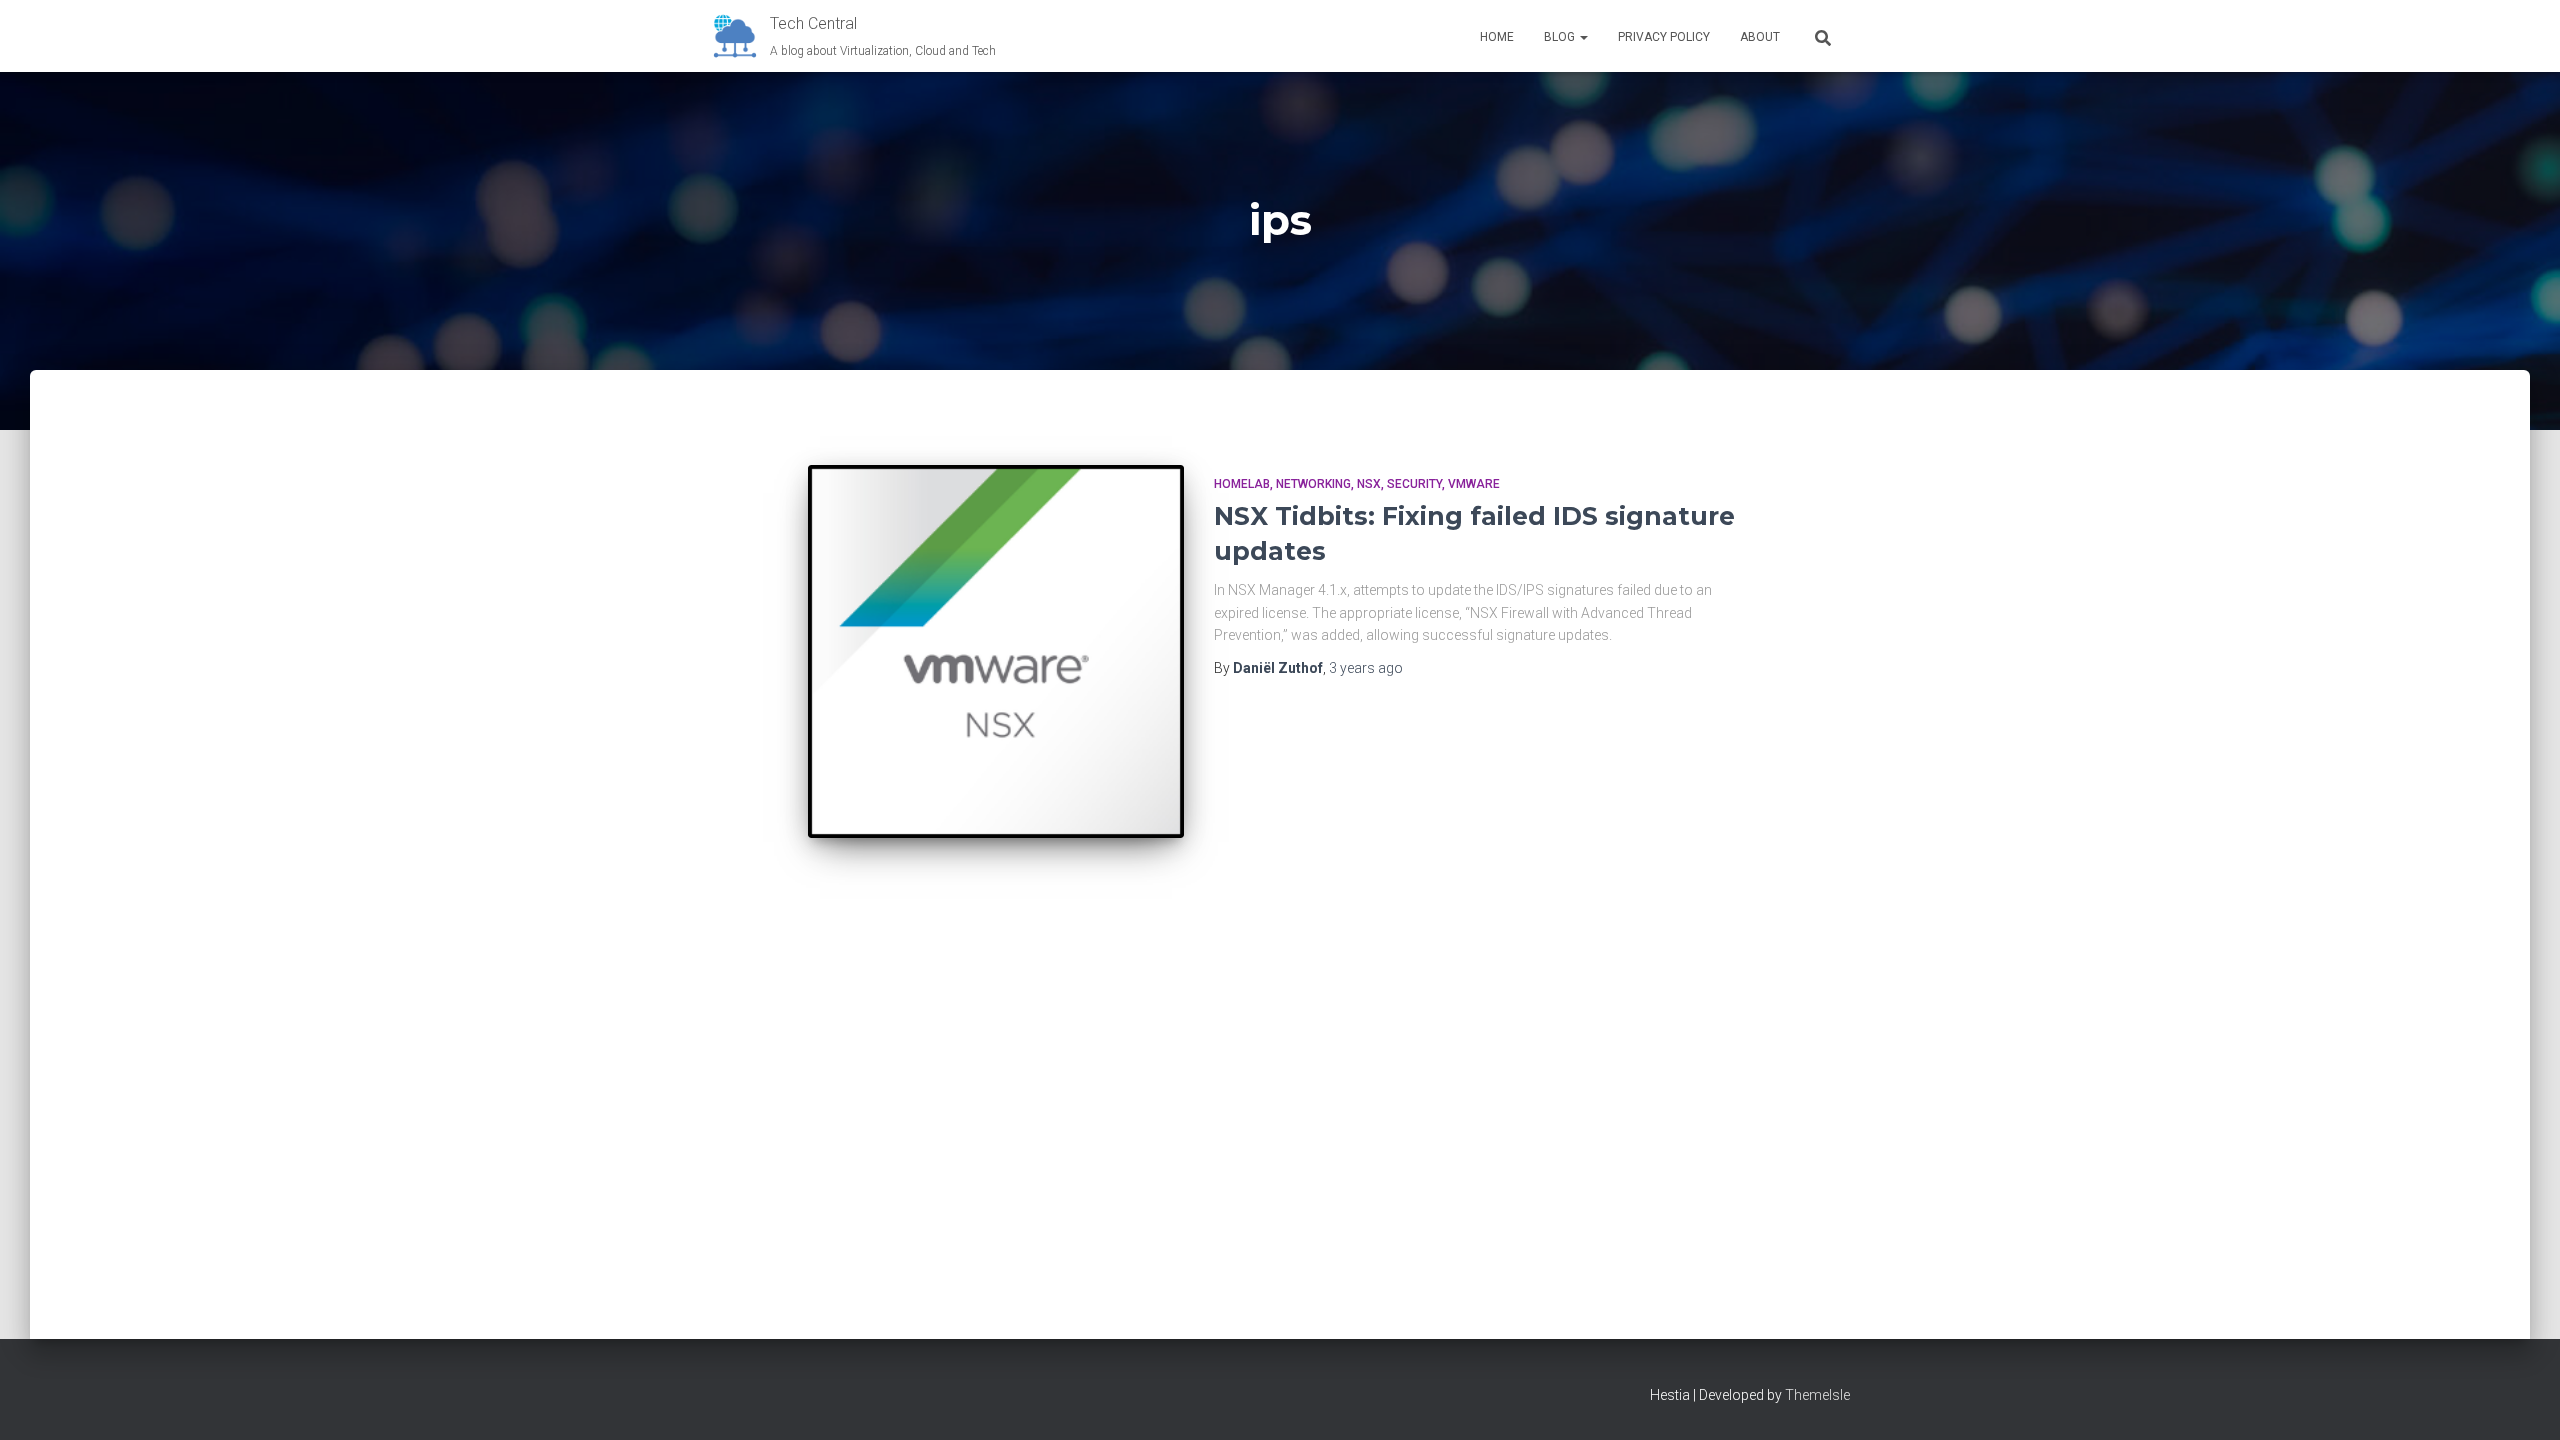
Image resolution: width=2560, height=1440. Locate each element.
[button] (1583, 37)
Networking (1313, 484)
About (1760, 37)
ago (1366, 668)
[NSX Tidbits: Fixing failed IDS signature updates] (996, 652)
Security (1414, 484)
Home (1497, 37)
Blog (1561, 37)
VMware (1474, 484)
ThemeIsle (1817, 1395)
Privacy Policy (1664, 37)
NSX (1369, 484)
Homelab (1242, 484)
